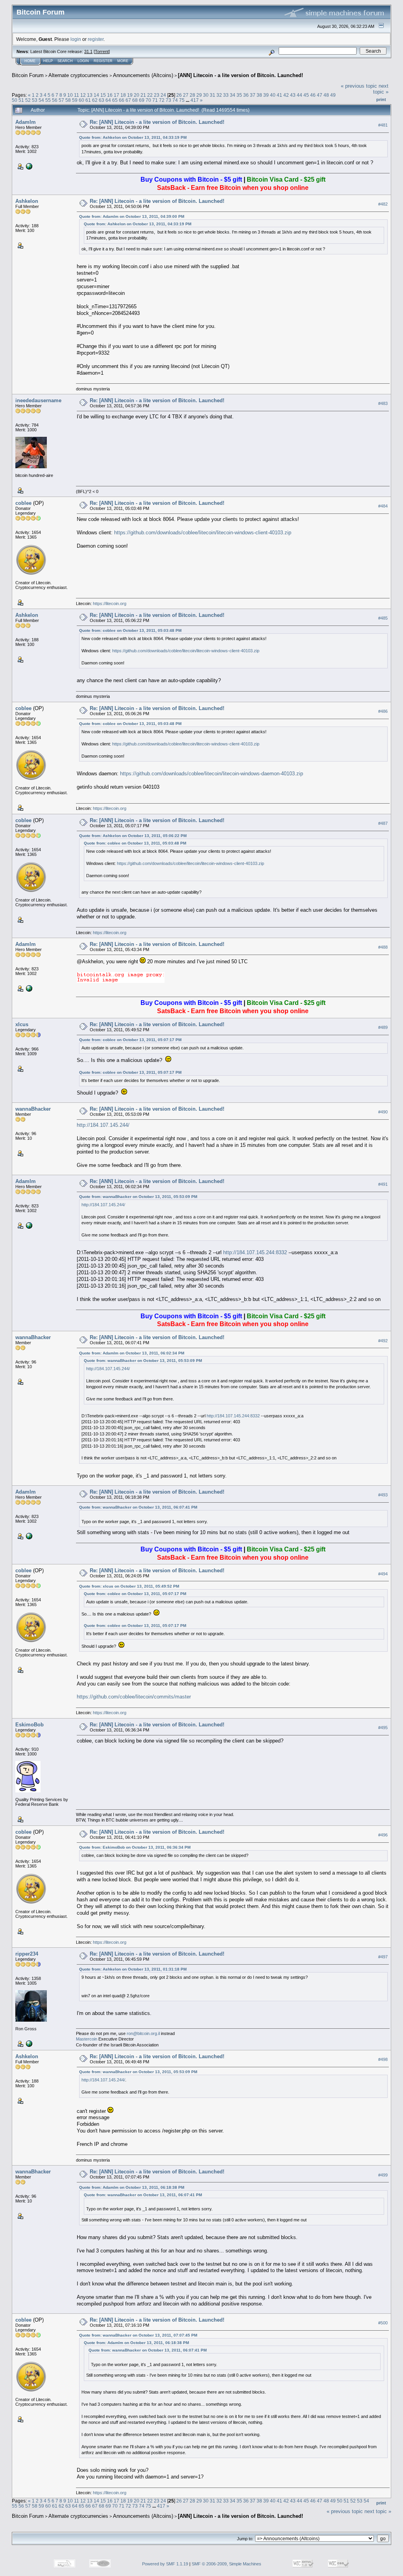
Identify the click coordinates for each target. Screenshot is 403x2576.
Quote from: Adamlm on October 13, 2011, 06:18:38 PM (132, 2187)
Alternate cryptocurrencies (78, 75)
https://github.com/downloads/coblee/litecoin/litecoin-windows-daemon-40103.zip (212, 774)
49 (333, 95)
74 (175, 100)
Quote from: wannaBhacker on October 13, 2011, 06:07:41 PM (138, 1507)
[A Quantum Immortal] (28, 2043)
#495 (383, 1728)
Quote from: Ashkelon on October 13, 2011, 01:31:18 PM (133, 1969)
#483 (383, 403)
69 (142, 100)
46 (313, 95)
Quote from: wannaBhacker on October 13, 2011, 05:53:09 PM (138, 1197)
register (96, 39)
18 (123, 95)
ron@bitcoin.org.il (143, 2033)
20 (137, 95)
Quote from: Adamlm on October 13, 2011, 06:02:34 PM (132, 1353)
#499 (383, 2175)
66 (122, 100)
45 (306, 95)
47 (320, 95)
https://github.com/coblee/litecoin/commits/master (134, 1697)
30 (206, 95)
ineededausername (38, 400)
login (76, 39)
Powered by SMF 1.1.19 (165, 2564)
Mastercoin (87, 2039)
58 (68, 100)
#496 (383, 1835)
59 (75, 100)
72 (162, 100)
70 (148, 100)
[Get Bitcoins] (28, 166)
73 (168, 100)
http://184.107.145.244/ (103, 1125)
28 (192, 95)
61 (88, 100)
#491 (383, 1184)
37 (253, 95)
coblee (23, 503)
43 (293, 95)
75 (182, 100)
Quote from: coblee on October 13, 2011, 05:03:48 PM (130, 630)
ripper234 (27, 1954)
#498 (383, 2059)
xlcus (22, 1024)
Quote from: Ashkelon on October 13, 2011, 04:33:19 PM (133, 137)
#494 (383, 1574)
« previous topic (359, 86)
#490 (383, 1112)
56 (55, 100)
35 (239, 95)
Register (103, 61)
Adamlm (26, 122)
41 (279, 95)
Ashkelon (27, 201)
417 (195, 100)
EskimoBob (30, 1725)
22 (150, 95)
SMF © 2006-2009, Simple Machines (226, 2564)
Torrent (102, 52)
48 (326, 95)
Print (381, 99)
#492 (383, 1341)
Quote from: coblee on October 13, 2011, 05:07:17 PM (130, 1040)
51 (21, 100)
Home (30, 61)
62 (95, 100)
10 (70, 95)
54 (41, 100)
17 (116, 95)
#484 (383, 506)
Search (65, 61)
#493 (383, 1495)
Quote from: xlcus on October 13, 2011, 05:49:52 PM (129, 1586)
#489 (383, 1027)
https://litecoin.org (110, 604)
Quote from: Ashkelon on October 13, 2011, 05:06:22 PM (133, 836)
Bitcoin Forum (28, 75)
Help (48, 61)
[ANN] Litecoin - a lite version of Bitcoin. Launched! (240, 75)
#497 (383, 1957)
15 (103, 95)
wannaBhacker (33, 1109)
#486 (383, 711)
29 (199, 95)
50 (15, 100)
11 (77, 95)
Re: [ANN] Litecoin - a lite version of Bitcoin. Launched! (157, 122)
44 (299, 95)
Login (83, 61)
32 (219, 95)
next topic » (381, 89)
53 (35, 100)
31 (213, 95)
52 (28, 100)
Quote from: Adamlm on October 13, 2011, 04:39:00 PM (132, 216)
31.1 (88, 52)
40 (273, 95)
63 (102, 100)
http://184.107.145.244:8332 (255, 1252)
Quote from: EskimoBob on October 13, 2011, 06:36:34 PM (135, 1847)
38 (259, 95)
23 (157, 95)
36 (246, 95)
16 (110, 95)
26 (179, 95)
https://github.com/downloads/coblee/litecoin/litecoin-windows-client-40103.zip (203, 533)
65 (115, 100)
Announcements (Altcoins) (143, 75)
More (123, 61)
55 (48, 100)
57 (61, 100)
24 (163, 95)
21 (143, 95)
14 (96, 95)
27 (186, 95)
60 (81, 100)
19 (130, 95)
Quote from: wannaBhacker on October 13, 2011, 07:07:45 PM (138, 2335)
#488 (383, 947)
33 (226, 95)
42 (286, 95)
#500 (383, 2323)
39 (266, 95)
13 (90, 95)
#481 (383, 125)
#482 (383, 204)
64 (108, 100)
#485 (383, 618)
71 (155, 100)
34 (233, 95)
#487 (383, 823)
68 (135, 100)
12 (83, 95)
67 (128, 100)
